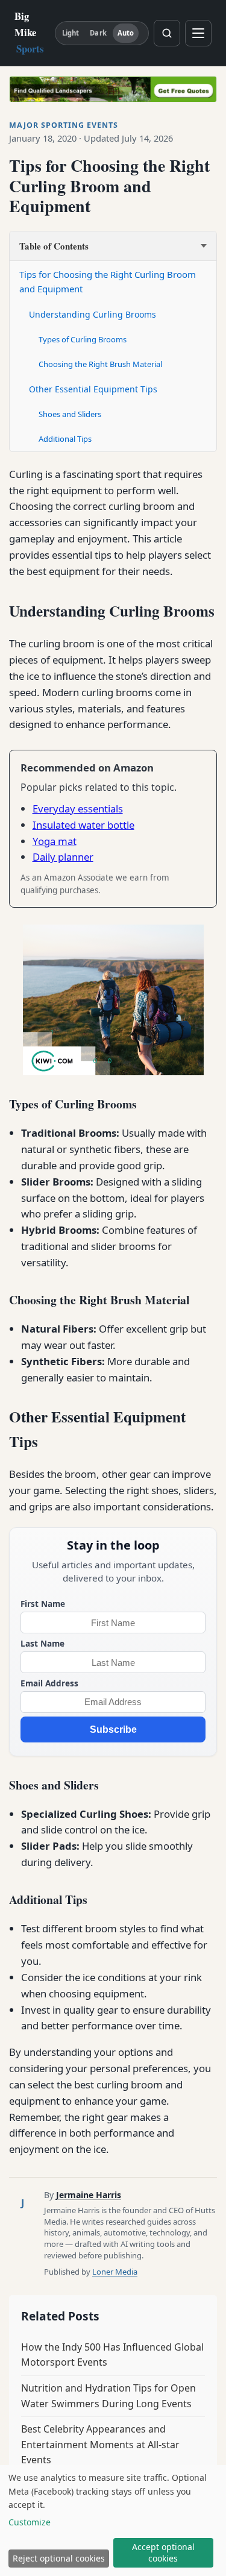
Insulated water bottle (83, 825)
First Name (43, 1604)
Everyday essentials (78, 809)
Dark (98, 33)
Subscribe (113, 1729)
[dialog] (113, 2521)
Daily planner (63, 857)
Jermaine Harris (89, 2195)
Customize (30, 2522)
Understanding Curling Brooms (93, 314)
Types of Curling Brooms (83, 339)
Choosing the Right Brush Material (100, 364)
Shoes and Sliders (70, 414)
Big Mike (29, 32)
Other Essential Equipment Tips (93, 389)
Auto (126, 33)
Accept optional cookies (163, 2552)
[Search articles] (167, 33)
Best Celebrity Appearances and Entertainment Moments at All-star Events (100, 2444)
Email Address (49, 1683)
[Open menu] (198, 33)
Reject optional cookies (59, 2558)
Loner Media (115, 2272)
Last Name (42, 1643)
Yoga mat (55, 841)
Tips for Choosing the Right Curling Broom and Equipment (108, 281)
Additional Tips (65, 439)
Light (71, 33)
